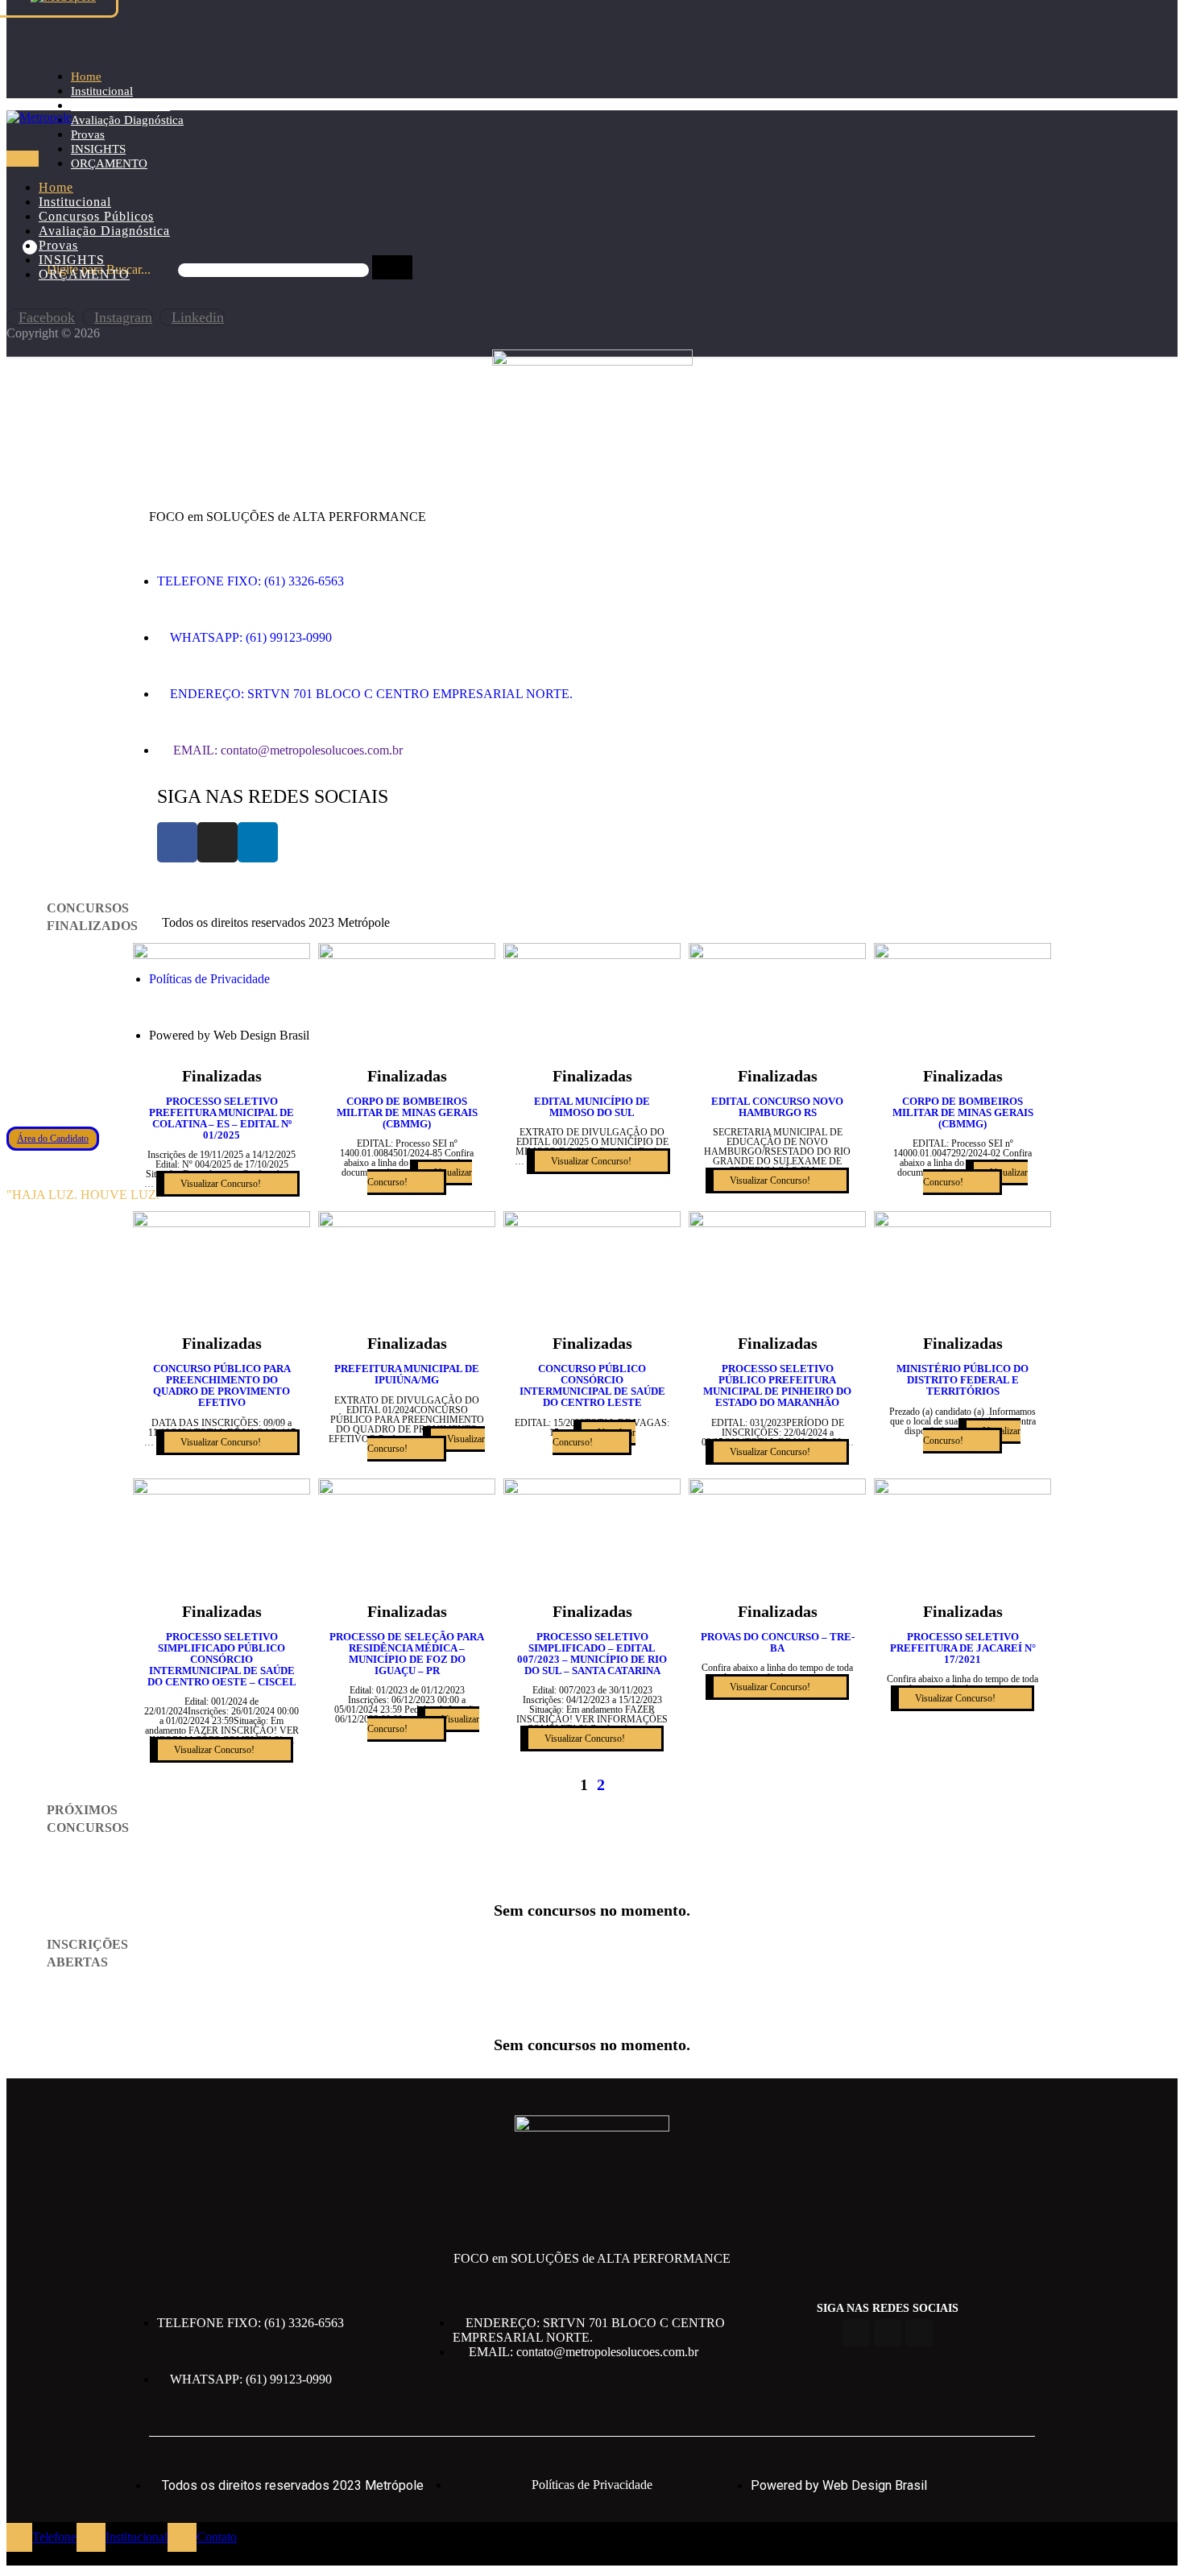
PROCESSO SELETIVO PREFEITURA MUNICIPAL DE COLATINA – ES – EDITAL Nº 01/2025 (221, 1118)
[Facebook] (177, 842)
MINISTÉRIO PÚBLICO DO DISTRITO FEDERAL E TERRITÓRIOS (963, 1380)
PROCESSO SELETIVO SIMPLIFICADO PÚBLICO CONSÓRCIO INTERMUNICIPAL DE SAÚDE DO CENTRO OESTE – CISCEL (222, 1659)
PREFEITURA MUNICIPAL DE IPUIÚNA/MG (407, 1374)
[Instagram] (217, 842)
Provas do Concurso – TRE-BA (778, 1642)
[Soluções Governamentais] (39, 117)
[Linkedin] (258, 842)
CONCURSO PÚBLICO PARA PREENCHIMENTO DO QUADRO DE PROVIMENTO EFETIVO (222, 1385)
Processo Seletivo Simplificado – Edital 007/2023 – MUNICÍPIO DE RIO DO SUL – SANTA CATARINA (592, 1654)
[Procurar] (392, 267)
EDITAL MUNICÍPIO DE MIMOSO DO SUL (592, 1107)
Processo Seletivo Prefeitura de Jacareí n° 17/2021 (963, 1648)
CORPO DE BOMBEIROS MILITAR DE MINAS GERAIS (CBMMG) (407, 1112)
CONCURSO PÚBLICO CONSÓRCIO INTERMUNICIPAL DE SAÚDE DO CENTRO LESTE (592, 1385)
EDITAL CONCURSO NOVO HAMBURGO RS (777, 1107)
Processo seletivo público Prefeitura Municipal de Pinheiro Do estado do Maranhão (777, 1385)
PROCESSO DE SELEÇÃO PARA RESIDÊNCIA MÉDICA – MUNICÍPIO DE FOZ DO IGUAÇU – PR (407, 1654)
